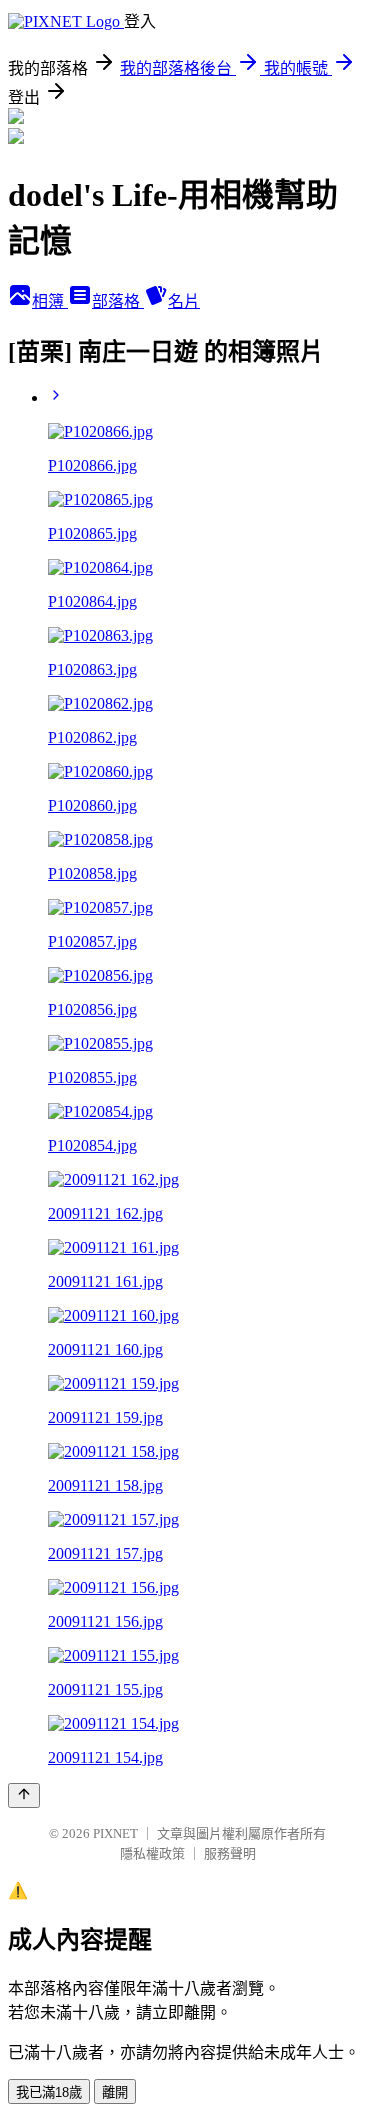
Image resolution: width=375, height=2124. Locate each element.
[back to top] (24, 1795)
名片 (184, 301)
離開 (115, 2092)
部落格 (118, 301)
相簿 (50, 301)
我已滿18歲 (49, 2092)
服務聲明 (230, 1853)
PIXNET (115, 1833)
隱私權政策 (152, 1853)
